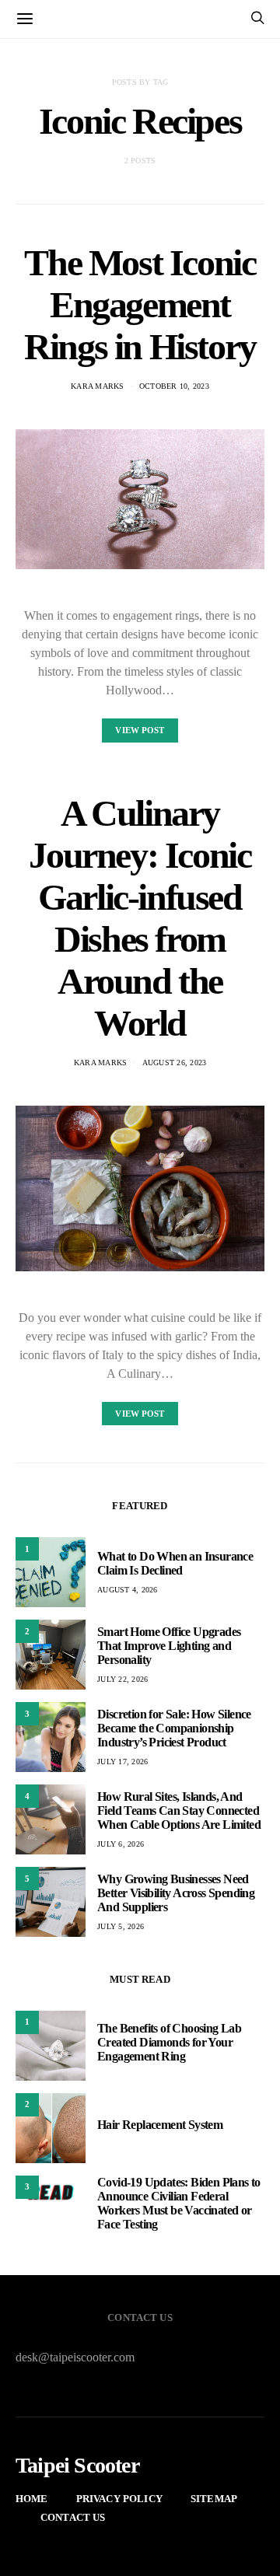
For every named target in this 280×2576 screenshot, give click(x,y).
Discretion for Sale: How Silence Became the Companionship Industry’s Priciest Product (174, 1728)
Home (32, 2499)
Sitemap (214, 2499)
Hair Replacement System (160, 2125)
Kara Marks (98, 386)
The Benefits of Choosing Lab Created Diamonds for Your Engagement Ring (169, 2042)
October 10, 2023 (174, 386)
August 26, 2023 (175, 1063)
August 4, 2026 (128, 1590)
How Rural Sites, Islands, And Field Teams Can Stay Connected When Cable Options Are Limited (179, 1811)
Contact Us (73, 2517)
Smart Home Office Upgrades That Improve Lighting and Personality (169, 1646)
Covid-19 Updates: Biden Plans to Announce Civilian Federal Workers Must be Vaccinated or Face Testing (179, 2203)
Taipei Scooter (77, 2466)
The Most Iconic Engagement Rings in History (140, 304)
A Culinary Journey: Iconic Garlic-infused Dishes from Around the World (140, 918)
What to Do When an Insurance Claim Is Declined (175, 1563)
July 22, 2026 (122, 1679)
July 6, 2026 (121, 1844)
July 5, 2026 (121, 1926)
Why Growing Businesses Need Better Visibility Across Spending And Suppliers (176, 1893)
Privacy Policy (119, 2499)
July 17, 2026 (122, 1762)
